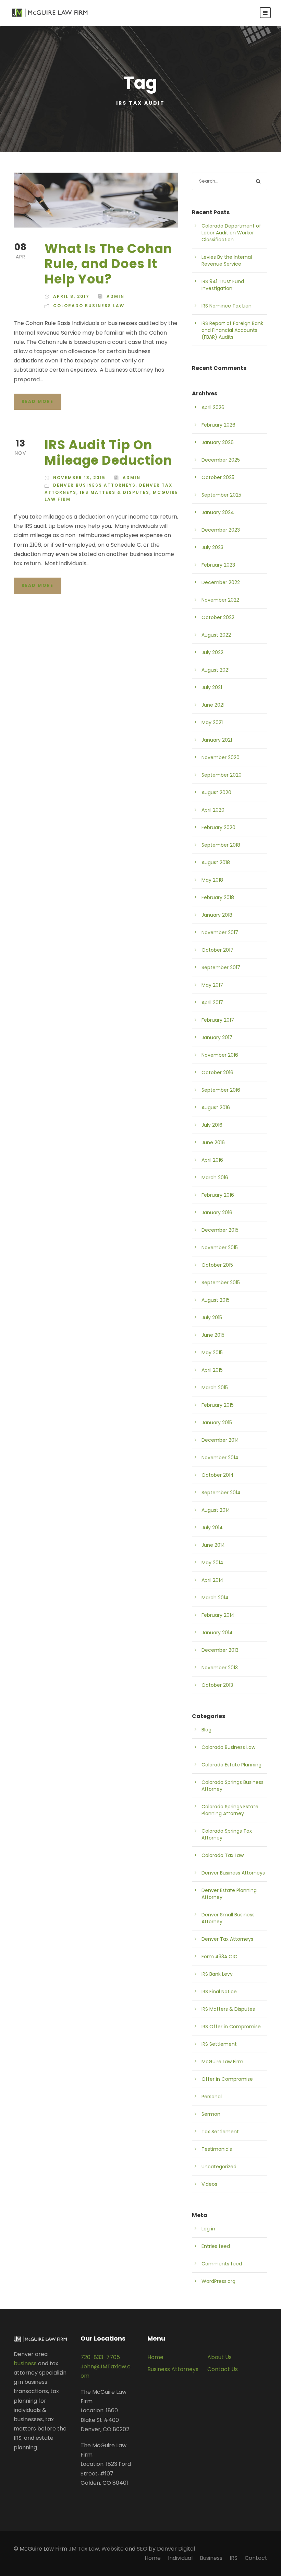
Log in (208, 2229)
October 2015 (217, 1265)
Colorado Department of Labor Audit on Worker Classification (231, 233)
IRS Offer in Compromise (231, 2027)
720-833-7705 (100, 2357)
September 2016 (221, 1090)
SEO (142, 2549)
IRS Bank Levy (217, 1974)
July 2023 (212, 547)
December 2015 (220, 1230)
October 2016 (217, 1072)
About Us (219, 2357)
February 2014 (218, 1615)
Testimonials (217, 2149)
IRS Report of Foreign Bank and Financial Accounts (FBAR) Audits (232, 330)
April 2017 (212, 1002)
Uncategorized (219, 2167)
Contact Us (223, 2369)
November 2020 (221, 757)
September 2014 (221, 1493)
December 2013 (220, 1650)
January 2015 (217, 1423)
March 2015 (215, 1388)
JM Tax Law (84, 2549)
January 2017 (217, 1037)
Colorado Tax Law (223, 1855)
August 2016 (216, 1107)
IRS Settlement (219, 2044)
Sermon (211, 2114)
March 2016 (215, 1177)
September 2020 (222, 775)
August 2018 (216, 862)
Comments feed (222, 2264)
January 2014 (217, 1633)
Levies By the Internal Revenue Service (227, 260)
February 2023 (218, 565)
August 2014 (216, 1510)
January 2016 (217, 1212)
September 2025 (221, 495)
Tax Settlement (220, 2132)
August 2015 (216, 1300)
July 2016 (212, 1125)
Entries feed (216, 2246)
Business (211, 2558)
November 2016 (220, 1055)
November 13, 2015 (79, 478)
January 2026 (218, 442)
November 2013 (220, 1668)
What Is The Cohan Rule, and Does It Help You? (108, 264)
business (25, 2363)
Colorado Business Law (89, 306)
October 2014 (218, 1475)
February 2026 (218, 425)
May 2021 (212, 722)
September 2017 (221, 967)
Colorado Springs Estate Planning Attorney (230, 1810)
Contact (256, 2558)
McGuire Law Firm (222, 2062)
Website (113, 2549)
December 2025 (221, 460)
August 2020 (216, 792)
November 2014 (220, 1458)
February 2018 (218, 897)
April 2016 (212, 1160)
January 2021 (217, 740)
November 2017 (220, 932)
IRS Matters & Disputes (115, 492)
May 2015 (212, 1353)
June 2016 (213, 1142)
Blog (206, 1730)
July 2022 (212, 652)
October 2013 (217, 1685)
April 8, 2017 (71, 296)
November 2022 (220, 600)
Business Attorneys (173, 2369)
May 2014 (212, 1563)
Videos (209, 2184)
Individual (180, 2558)
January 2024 (218, 512)
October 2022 (218, 617)
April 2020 (213, 810)
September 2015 (221, 1283)
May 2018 (212, 880)
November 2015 (220, 1248)
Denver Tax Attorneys (227, 1939)
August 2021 (216, 670)
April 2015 (212, 1370)
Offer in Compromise (227, 2079)
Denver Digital (176, 2549)
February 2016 (218, 1195)
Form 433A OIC (219, 1957)
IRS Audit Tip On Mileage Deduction (108, 452)
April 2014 (212, 1580)
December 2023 (221, 530)
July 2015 (212, 1318)
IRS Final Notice (219, 1992)
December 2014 (220, 1440)
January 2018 (217, 915)
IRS (234, 2558)
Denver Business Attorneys (94, 485)
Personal (212, 2097)
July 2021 (212, 687)
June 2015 (213, 1335)
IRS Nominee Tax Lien (227, 306)
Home (155, 2357)
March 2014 (215, 1598)
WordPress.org (218, 2281)
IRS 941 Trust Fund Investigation (223, 285)
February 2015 (218, 1405)
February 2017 (218, 1020)
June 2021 (213, 705)
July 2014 (212, 1528)
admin (115, 296)
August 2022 (216, 635)
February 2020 (218, 827)
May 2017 (212, 985)
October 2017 (217, 950)
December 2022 (221, 582)
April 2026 (213, 407)
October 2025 (218, 477)
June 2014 (213, 1545)
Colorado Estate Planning (231, 1765)
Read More (38, 401)
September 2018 (221, 845)
